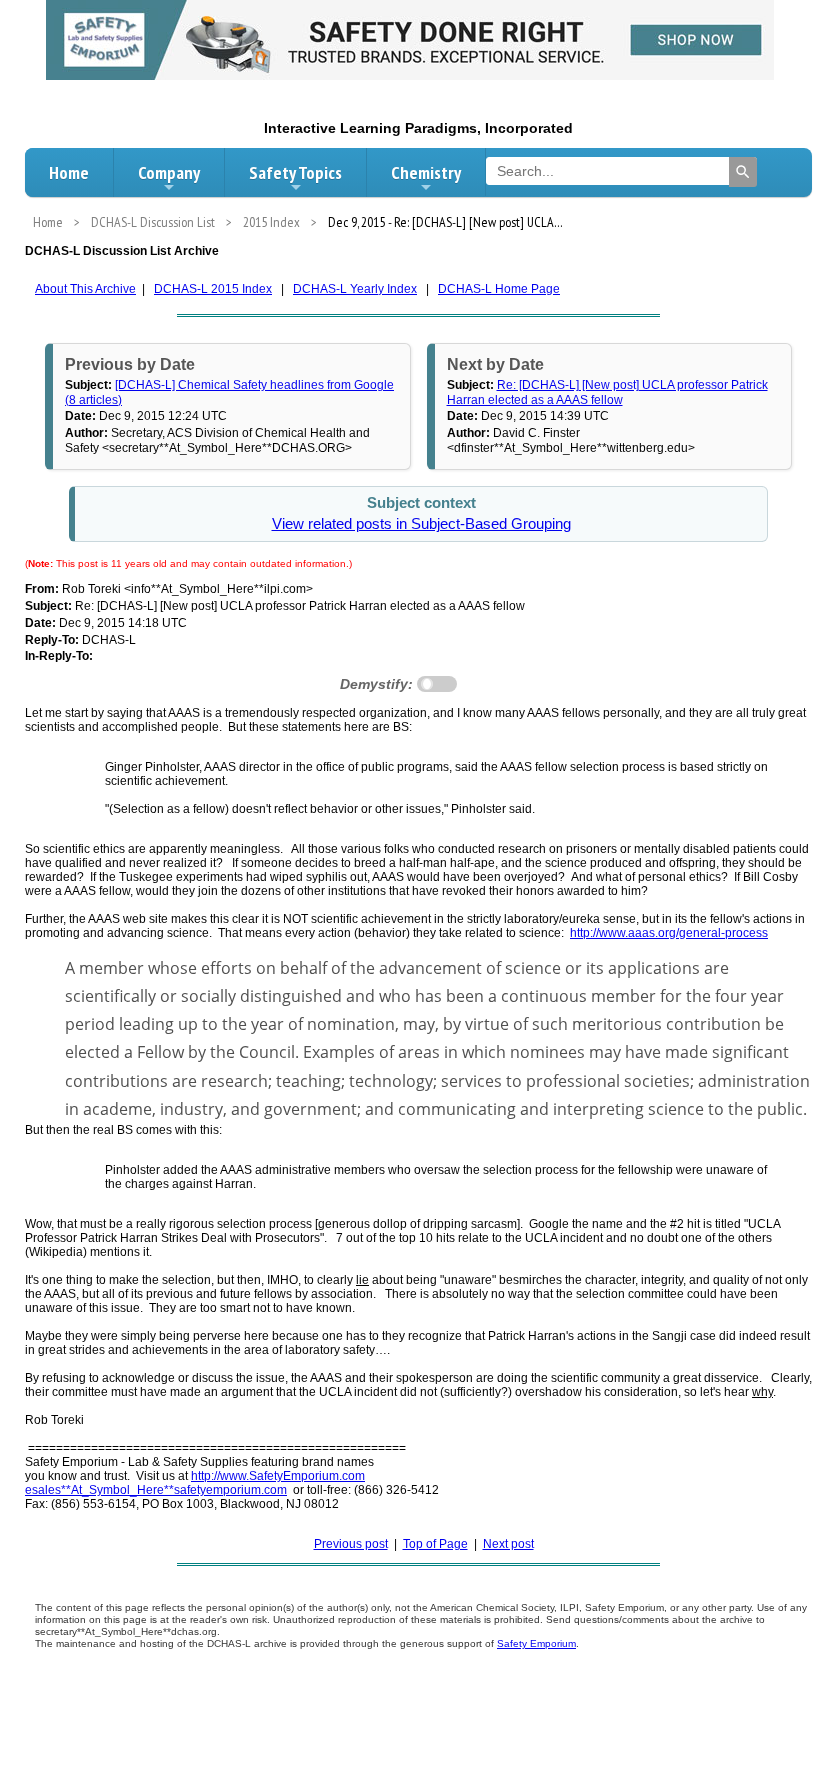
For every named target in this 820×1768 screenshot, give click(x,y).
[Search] (743, 172)
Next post (508, 1544)
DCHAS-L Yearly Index (355, 289)
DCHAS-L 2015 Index (213, 289)
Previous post (351, 1544)
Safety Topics (295, 172)
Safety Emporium (536, 1643)
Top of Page (435, 1544)
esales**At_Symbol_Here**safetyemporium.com (156, 1490)
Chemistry (426, 172)
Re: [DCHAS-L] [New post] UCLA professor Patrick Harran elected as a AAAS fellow (607, 392)
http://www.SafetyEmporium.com (278, 1476)
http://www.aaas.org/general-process (669, 933)
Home (69, 172)
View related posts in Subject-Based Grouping (421, 524)
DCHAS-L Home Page (499, 289)
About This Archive (85, 289)
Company (169, 172)
